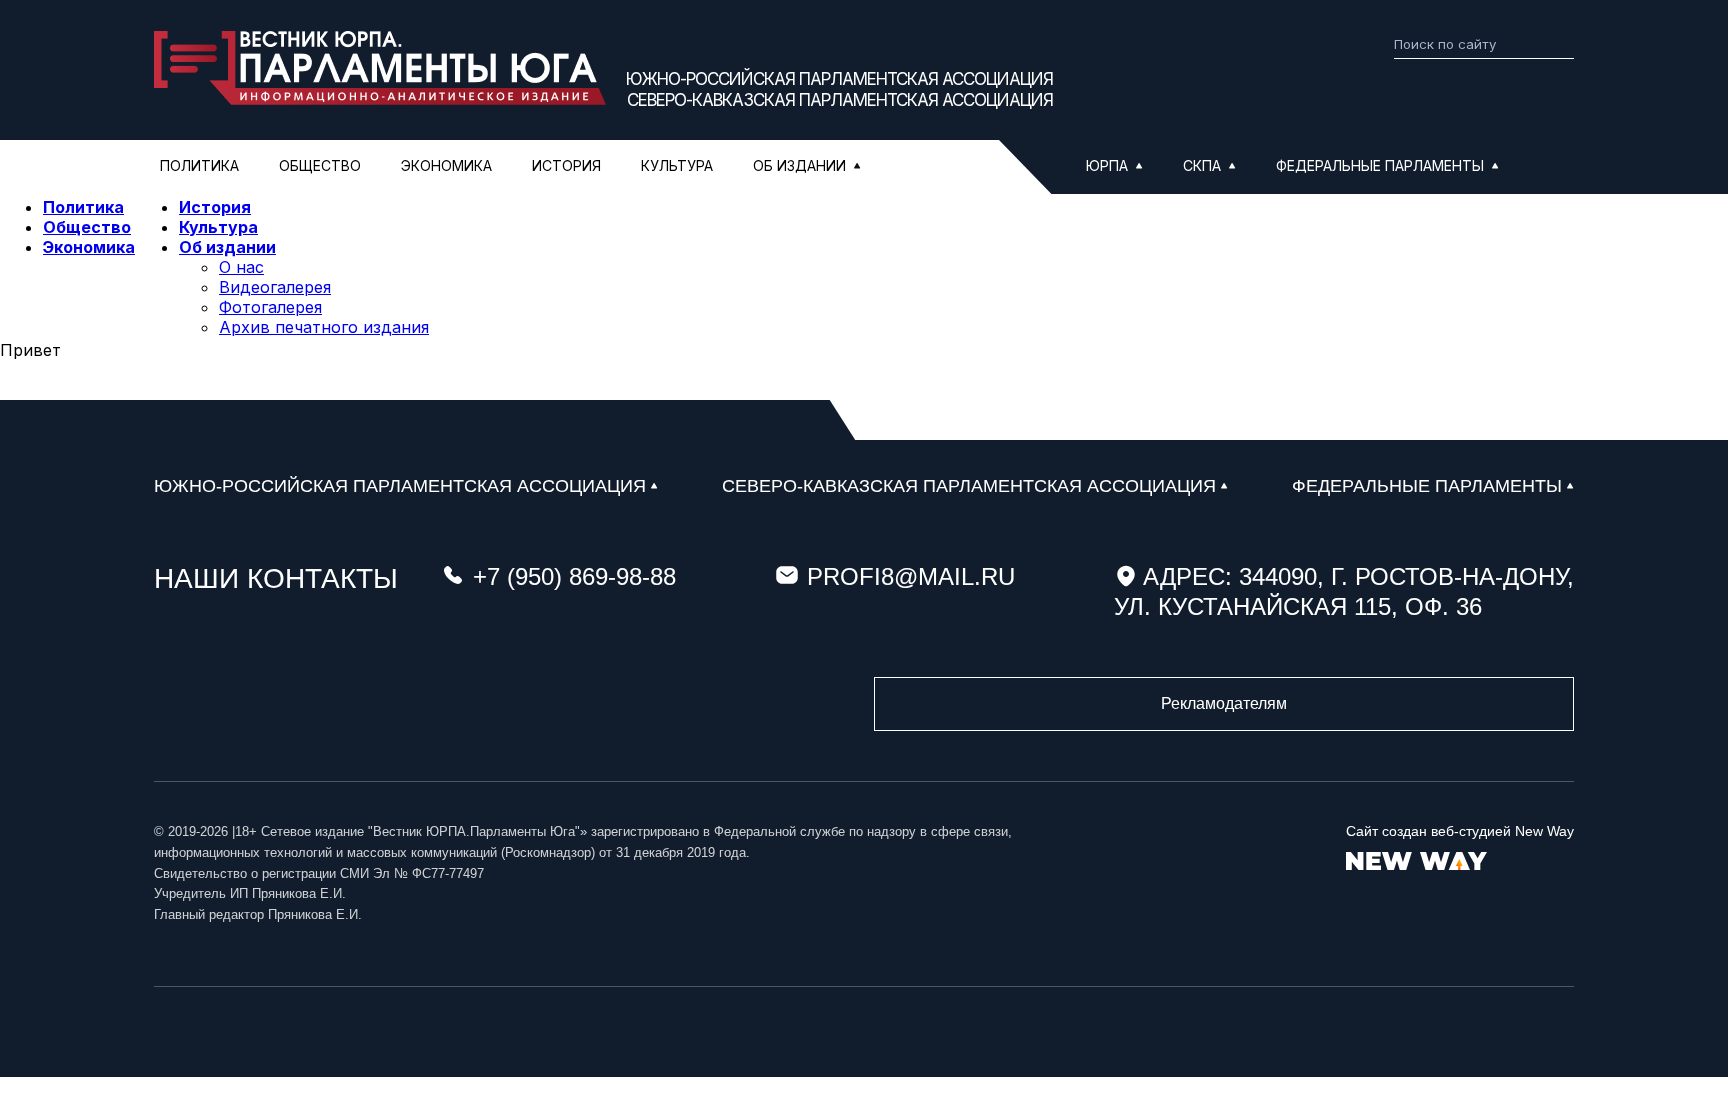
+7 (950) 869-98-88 (574, 576)
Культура (677, 165)
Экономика (446, 165)
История (566, 165)
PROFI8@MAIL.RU (911, 576)
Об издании (227, 247)
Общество (320, 165)
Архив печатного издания (324, 327)
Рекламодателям (1224, 703)
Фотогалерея (270, 307)
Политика (199, 165)
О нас (241, 267)
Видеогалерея (275, 287)
